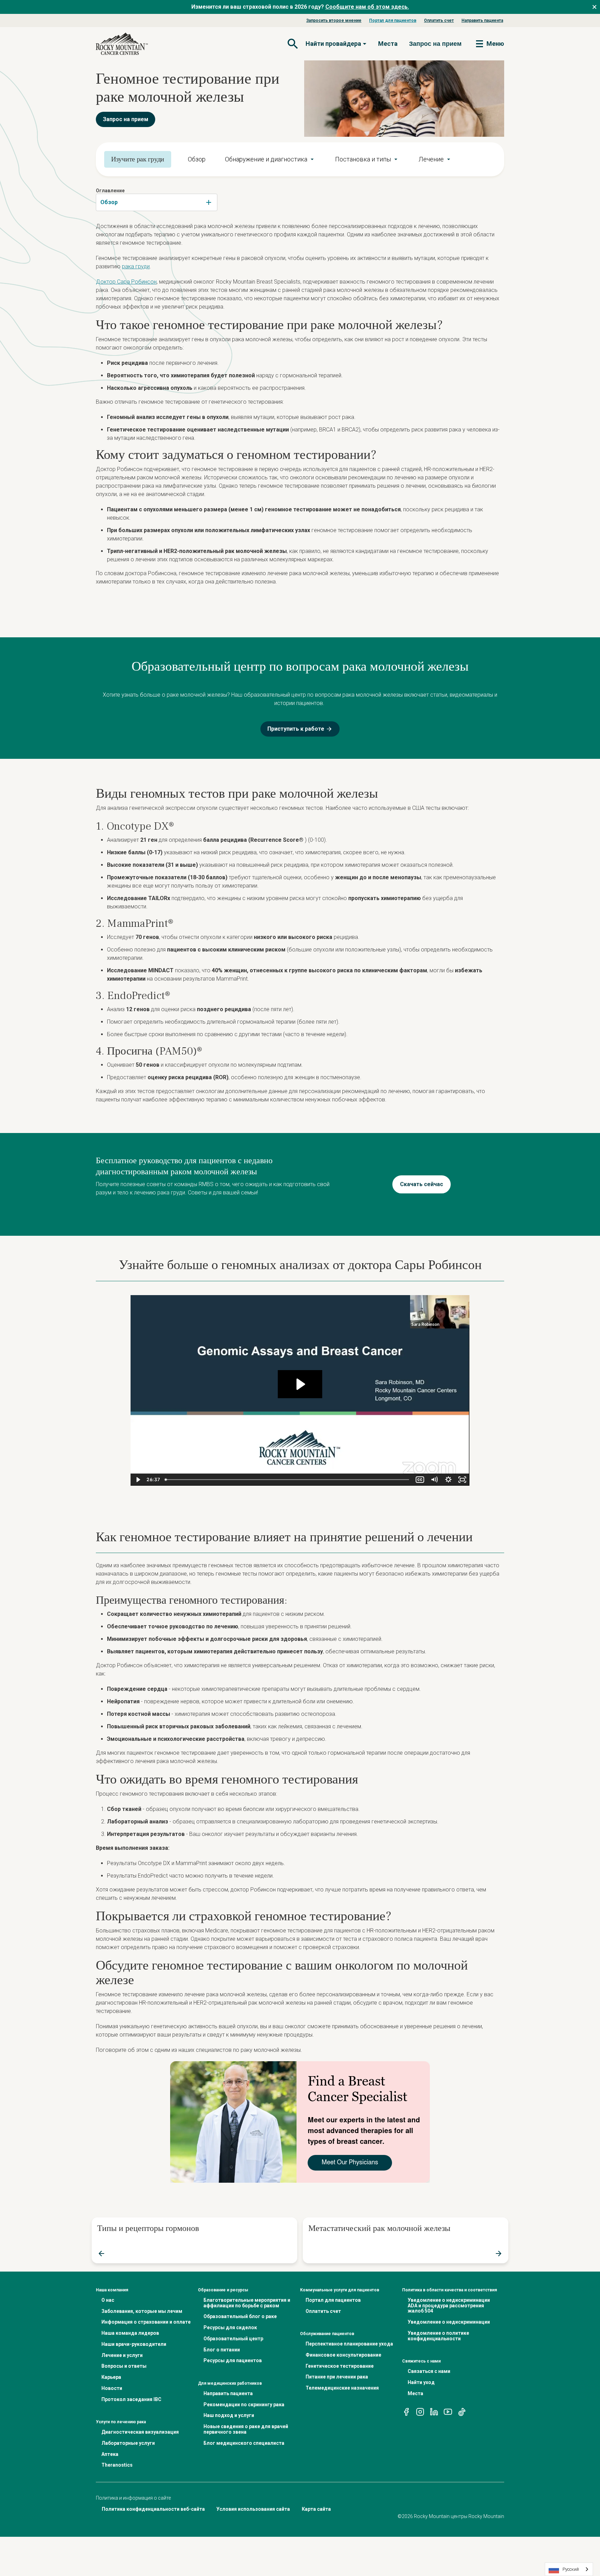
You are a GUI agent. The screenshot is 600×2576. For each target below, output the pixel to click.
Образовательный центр (233, 2339)
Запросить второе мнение (334, 20)
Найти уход (421, 2382)
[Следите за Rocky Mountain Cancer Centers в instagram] (420, 2411)
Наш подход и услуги (229, 2415)
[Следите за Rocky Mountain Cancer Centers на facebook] (406, 2411)
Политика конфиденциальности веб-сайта (153, 2509)
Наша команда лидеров (130, 2333)
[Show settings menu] (448, 1480)
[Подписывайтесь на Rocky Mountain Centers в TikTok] (462, 2411)
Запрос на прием (126, 119)
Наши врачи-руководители (134, 2344)
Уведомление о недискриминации (449, 2322)
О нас (108, 2300)
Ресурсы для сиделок (230, 2327)
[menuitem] (270, 159)
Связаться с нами (429, 2371)
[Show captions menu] (420, 1480)
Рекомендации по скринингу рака (244, 2405)
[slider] (288, 1480)
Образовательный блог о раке (240, 2316)
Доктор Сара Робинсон (126, 282)
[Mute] (434, 1480)
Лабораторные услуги (128, 2443)
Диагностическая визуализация (140, 2432)
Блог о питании (222, 2350)
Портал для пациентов (393, 20)
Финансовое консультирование (343, 2355)
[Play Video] (138, 1480)
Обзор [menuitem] (197, 159)
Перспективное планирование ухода (349, 2344)
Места (388, 44)
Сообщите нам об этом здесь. (367, 7)
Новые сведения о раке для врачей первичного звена (246, 2429)
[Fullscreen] (462, 1480)
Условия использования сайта (253, 2509)
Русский (571, 2569)
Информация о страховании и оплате (146, 2322)
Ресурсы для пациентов (233, 2360)
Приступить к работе (296, 729)
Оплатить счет (439, 20)
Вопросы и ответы (124, 2366)
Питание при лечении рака (337, 2377)
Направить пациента (482, 20)
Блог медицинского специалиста (244, 2443)
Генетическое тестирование (340, 2366)
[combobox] (157, 202)
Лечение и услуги (122, 2355)
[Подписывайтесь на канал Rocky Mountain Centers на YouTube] (448, 2411)
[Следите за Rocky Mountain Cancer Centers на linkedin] (434, 2411)
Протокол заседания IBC (131, 2399)
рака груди (136, 266)
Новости (112, 2388)
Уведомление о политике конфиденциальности (438, 2336)
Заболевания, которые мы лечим (142, 2311)
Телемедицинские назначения (342, 2388)
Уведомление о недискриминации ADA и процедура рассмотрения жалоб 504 (449, 2306)
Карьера (111, 2377)
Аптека (110, 2454)
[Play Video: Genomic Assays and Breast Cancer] (300, 1384)
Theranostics (117, 2465)
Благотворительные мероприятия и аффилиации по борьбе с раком (247, 2303)
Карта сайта (316, 2509)
